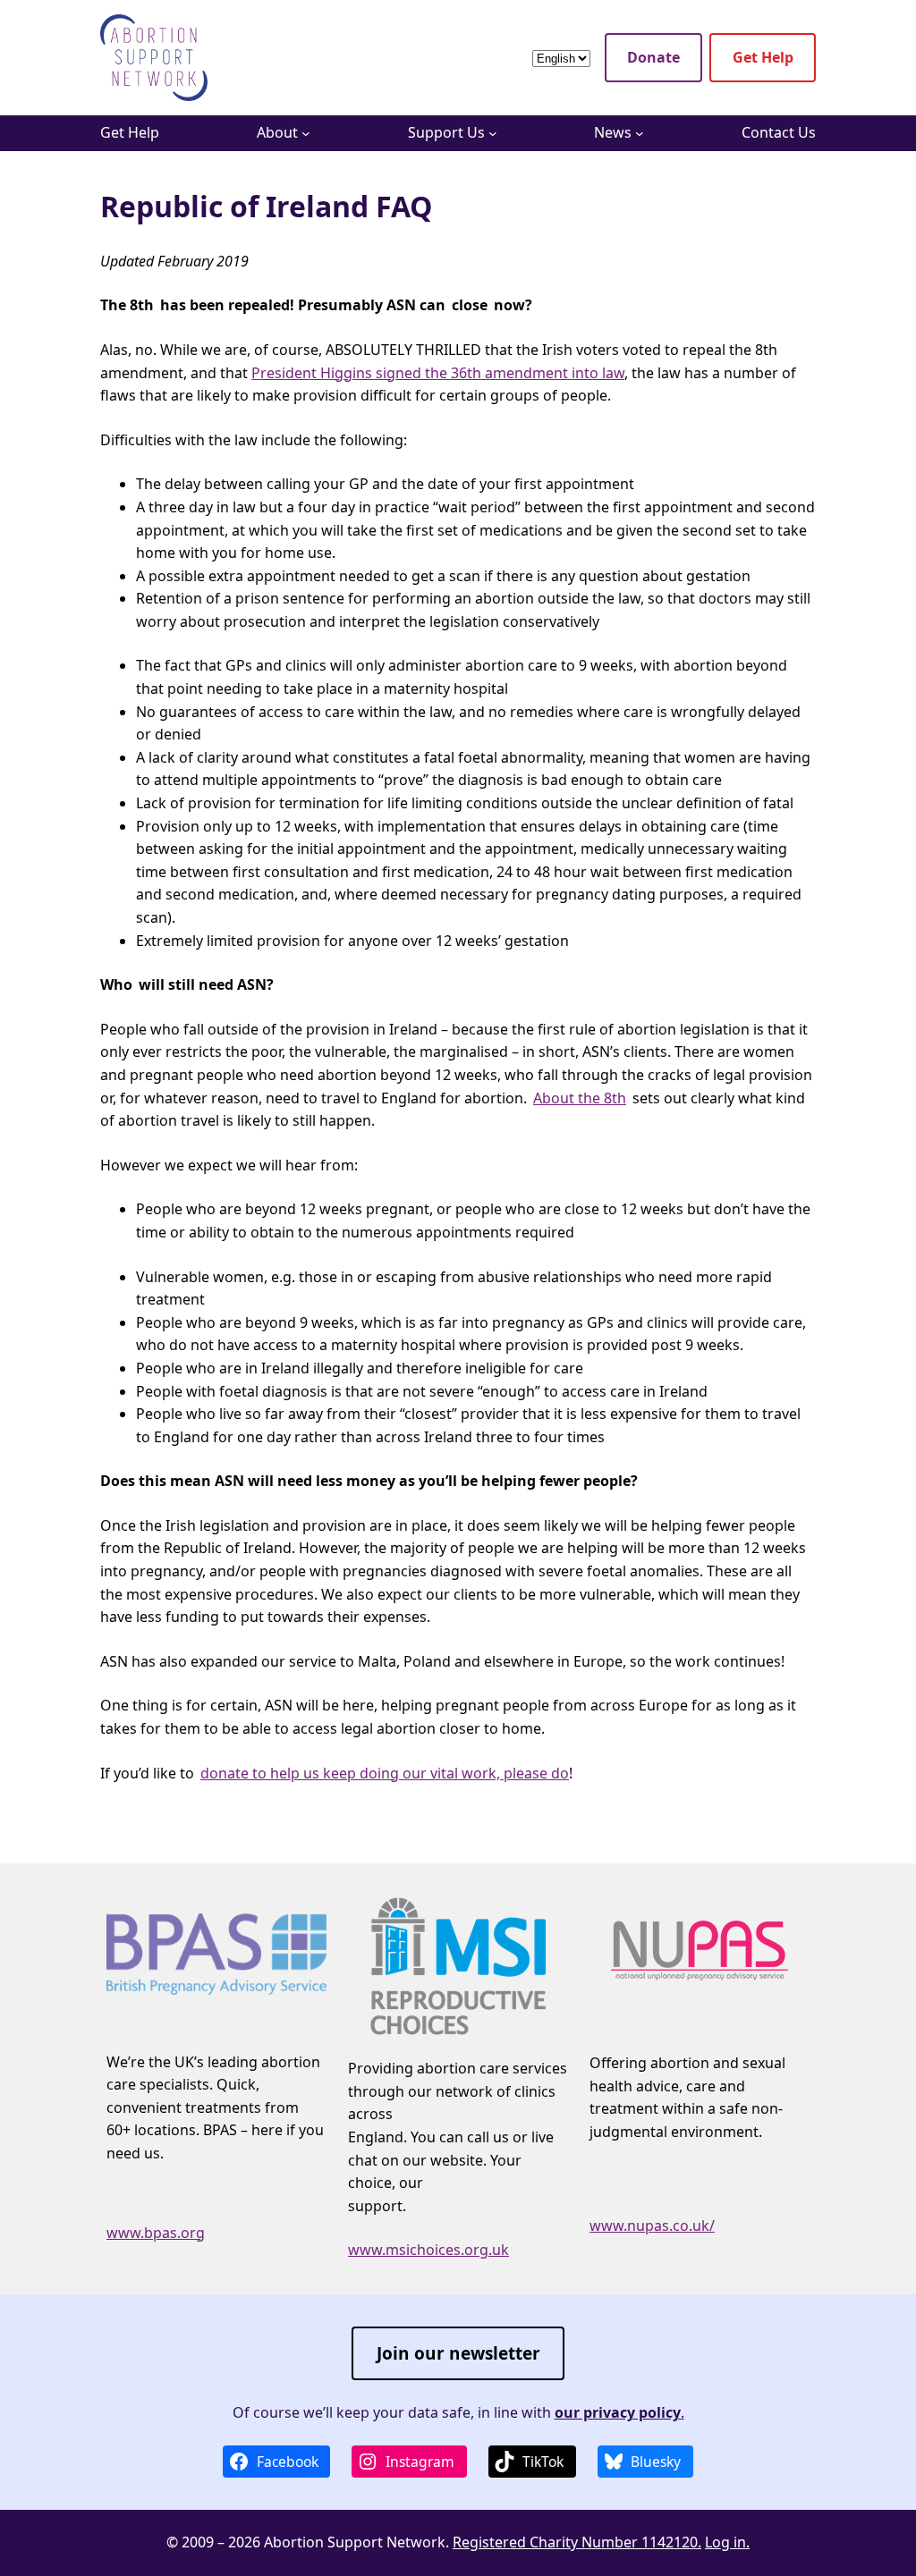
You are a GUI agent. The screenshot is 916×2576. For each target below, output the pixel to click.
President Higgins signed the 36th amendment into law (438, 373)
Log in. (727, 2542)
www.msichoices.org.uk (428, 2250)
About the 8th (580, 1098)
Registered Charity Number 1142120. (577, 2542)
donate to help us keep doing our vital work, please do (385, 1773)
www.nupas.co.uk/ (652, 2225)
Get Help (763, 57)
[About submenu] (306, 133)
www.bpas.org (156, 2233)
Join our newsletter (458, 2353)
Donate (653, 57)
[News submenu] (640, 133)
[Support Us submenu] (493, 133)
